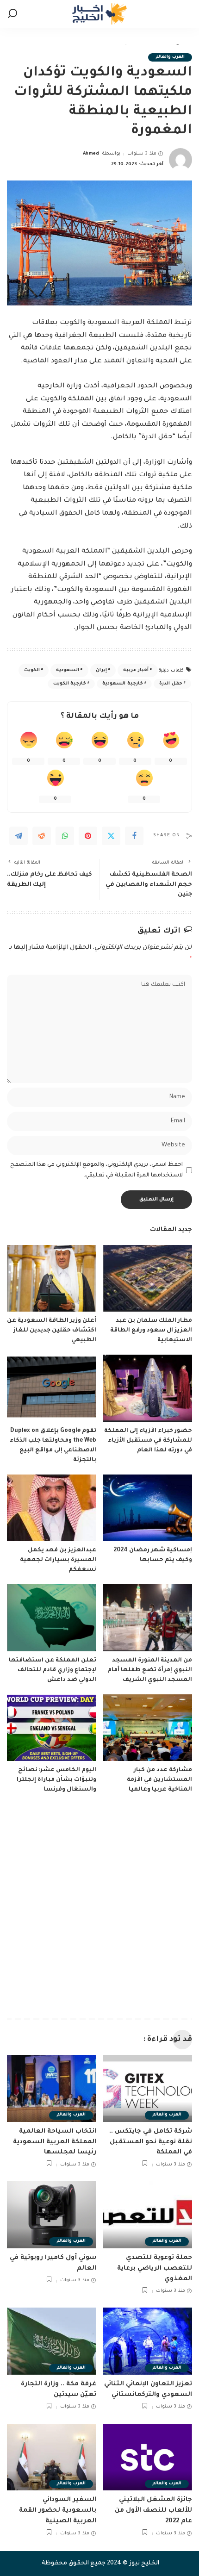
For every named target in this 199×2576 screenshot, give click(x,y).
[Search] (12, 14)
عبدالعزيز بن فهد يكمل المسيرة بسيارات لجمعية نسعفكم (58, 1560)
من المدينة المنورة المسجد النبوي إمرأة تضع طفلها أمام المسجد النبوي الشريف (150, 1670)
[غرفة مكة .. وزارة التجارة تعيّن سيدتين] (52, 2341)
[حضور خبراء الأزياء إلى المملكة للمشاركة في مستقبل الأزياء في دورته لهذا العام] (147, 1388)
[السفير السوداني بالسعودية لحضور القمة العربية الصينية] (52, 2457)
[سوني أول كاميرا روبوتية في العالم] (52, 2215)
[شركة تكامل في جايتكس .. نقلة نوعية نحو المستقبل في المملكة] (147, 2088)
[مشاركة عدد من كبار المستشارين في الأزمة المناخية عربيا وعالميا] (147, 1728)
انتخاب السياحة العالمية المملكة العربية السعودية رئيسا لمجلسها (55, 2142)
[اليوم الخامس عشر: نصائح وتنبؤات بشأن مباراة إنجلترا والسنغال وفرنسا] (52, 1728)
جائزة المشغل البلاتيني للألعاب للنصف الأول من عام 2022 (153, 2511)
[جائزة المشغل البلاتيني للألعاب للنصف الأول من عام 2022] (147, 2457)
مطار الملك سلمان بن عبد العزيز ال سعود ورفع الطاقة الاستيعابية (151, 1331)
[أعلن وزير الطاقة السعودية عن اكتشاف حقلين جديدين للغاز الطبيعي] (52, 1279)
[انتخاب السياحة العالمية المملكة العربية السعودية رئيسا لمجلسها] (52, 2088)
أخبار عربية (136, 670)
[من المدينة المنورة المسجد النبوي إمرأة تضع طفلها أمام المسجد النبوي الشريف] (147, 1618)
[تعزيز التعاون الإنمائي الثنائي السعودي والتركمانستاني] (147, 2341)
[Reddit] (42, 836)
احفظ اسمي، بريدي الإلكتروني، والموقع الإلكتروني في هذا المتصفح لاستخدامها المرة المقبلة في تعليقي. (96, 1170)
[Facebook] (134, 836)
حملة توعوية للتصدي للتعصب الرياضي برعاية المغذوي (155, 2268)
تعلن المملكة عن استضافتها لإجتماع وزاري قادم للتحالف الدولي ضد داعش (53, 1670)
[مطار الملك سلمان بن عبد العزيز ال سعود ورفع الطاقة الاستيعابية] (147, 1279)
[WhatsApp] (65, 836)
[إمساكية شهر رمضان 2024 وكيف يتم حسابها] (147, 1508)
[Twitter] (111, 836)
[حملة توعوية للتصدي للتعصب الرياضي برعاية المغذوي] (147, 2215)
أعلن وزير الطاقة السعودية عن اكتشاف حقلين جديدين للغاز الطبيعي (52, 1331)
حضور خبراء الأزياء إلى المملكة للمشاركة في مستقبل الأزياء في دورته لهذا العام (148, 1441)
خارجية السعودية (122, 684)
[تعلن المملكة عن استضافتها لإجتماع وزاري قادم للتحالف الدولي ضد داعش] (52, 1618)
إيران (101, 670)
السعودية (68, 670)
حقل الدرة (171, 684)
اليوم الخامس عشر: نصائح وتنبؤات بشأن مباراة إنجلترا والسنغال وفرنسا (56, 1780)
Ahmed (91, 154)
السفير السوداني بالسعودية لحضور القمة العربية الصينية (58, 2511)
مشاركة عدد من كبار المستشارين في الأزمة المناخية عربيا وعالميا (159, 1780)
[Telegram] (19, 836)
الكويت (32, 670)
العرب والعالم (170, 57)
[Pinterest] (88, 836)
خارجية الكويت (70, 684)
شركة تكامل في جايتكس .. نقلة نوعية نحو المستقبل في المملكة (151, 2142)
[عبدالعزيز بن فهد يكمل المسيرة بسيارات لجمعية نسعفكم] (52, 1508)
